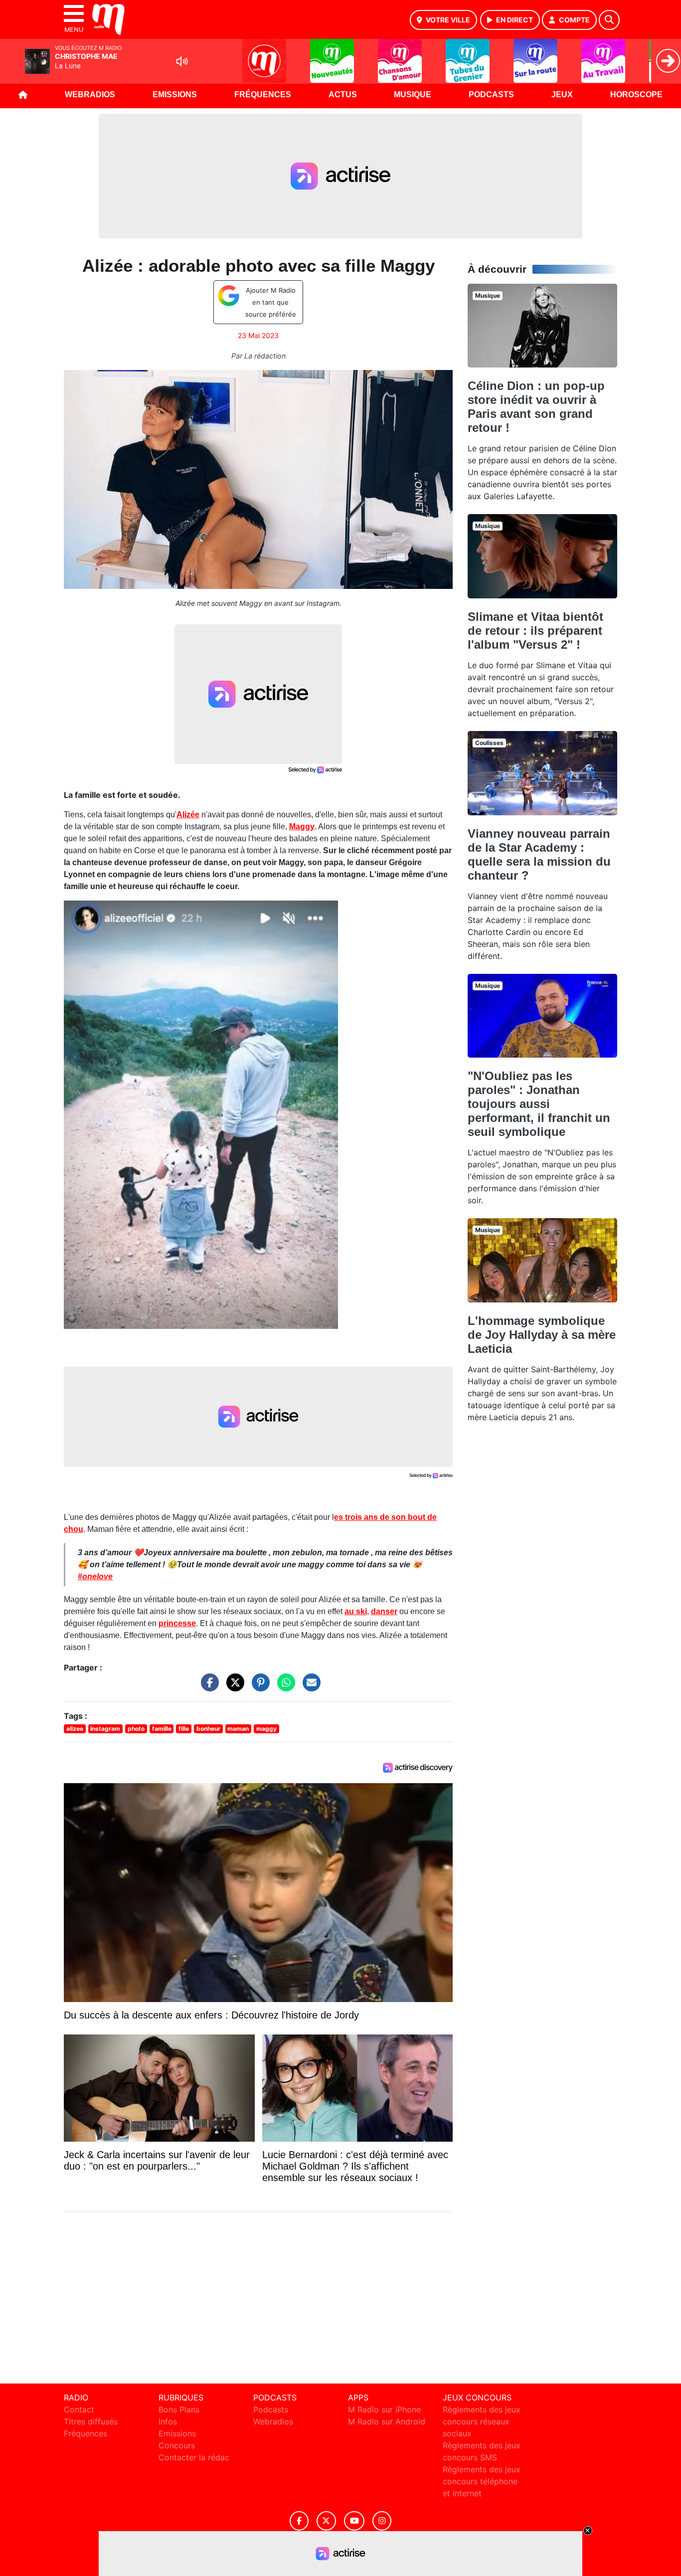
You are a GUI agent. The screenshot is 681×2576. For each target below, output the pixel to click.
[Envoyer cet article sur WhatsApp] (284, 1687)
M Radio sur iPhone (384, 2409)
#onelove (95, 1576)
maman (238, 1729)
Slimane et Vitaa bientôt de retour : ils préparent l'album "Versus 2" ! (535, 631)
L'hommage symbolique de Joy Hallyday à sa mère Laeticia (542, 1335)
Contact (79, 2409)
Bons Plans (179, 2409)
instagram (105, 1729)
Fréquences (263, 94)
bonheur (208, 1729)
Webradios (90, 94)
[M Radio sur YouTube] (354, 2521)
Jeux (562, 94)
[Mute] (182, 61)
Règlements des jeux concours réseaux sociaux (482, 2421)
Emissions (175, 94)
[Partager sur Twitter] (233, 1687)
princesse (177, 1623)
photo (136, 1729)
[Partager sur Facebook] (207, 1687)
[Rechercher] (609, 20)
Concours (177, 2445)
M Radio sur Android (387, 2421)
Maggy (302, 827)
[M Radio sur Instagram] (382, 2521)
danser (384, 1611)
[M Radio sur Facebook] (299, 2521)
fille (184, 1729)
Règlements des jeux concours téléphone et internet (482, 2481)
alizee (75, 1729)
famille (162, 1729)
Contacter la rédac (194, 2457)
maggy (266, 1729)
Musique (413, 94)
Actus (343, 94)
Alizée (188, 815)
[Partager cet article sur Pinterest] (258, 1687)
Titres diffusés (91, 2421)
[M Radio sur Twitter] (326, 2521)
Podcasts (491, 94)
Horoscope (636, 94)
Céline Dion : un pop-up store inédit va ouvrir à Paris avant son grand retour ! (536, 407)
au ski (356, 1611)
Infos (168, 2421)
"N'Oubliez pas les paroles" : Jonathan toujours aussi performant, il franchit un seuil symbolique (539, 1104)
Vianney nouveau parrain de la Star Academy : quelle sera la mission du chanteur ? (539, 854)
